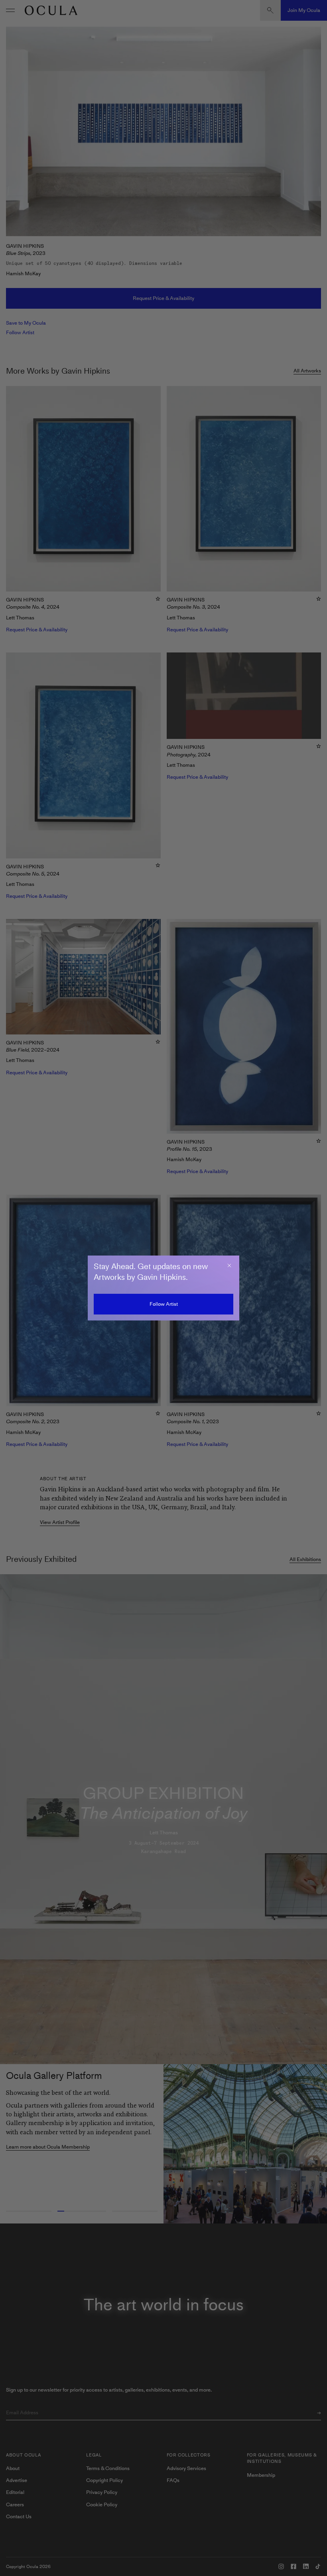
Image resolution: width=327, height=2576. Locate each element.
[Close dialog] (229, 1265)
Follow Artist (164, 1304)
